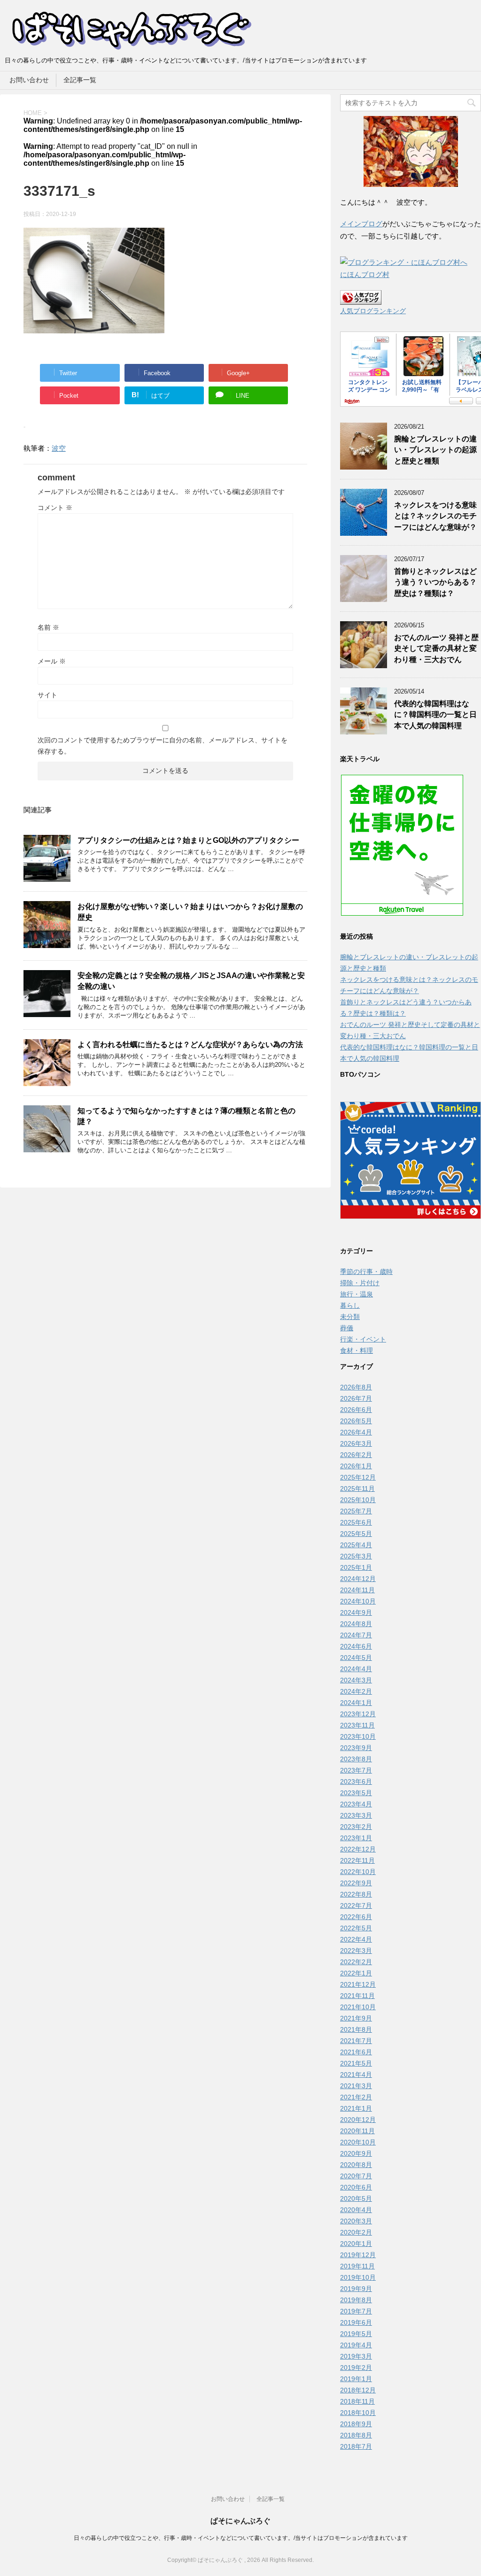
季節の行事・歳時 (366, 1272)
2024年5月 (356, 1658)
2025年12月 (358, 1477)
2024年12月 (358, 1579)
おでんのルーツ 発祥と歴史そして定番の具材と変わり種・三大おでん (436, 648)
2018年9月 (356, 2424)
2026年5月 (356, 1421)
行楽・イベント (363, 1339)
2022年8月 (356, 1894)
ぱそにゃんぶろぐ (240, 2521)
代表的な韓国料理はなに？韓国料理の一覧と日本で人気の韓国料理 (435, 715)
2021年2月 (356, 2097)
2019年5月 (356, 2334)
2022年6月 (356, 1917)
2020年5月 (356, 2198)
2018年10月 (358, 2413)
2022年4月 (356, 1939)
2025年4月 (356, 1545)
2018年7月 (356, 2446)
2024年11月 (357, 1590)
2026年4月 (356, 1432)
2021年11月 (357, 1996)
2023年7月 (356, 1770)
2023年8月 (356, 1759)
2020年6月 (356, 2187)
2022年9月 (356, 1883)
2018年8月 (356, 2435)
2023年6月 (356, 1782)
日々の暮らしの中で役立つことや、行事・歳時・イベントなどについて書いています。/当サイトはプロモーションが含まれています (241, 2538)
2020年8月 (356, 2165)
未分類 (350, 1317)
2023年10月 (358, 1736)
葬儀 (347, 1328)
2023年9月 (356, 1748)
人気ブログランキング (373, 311)
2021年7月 (356, 2041)
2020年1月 (356, 2244)
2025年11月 (357, 1489)
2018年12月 (358, 2390)
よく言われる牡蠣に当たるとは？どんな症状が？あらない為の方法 (190, 1045)
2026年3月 (356, 1443)
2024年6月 (356, 1646)
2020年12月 (358, 2120)
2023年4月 (356, 1804)
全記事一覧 (80, 80)
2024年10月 (358, 1601)
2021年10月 (358, 2007)
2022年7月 (356, 1905)
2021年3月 (356, 2086)
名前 (48, 627)
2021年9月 (356, 2018)
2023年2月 (356, 1827)
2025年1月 (356, 1567)
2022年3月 (356, 1951)
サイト (47, 695)
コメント (55, 508)
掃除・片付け (360, 1283)
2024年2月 (356, 1691)
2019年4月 (356, 2345)
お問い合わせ (29, 80)
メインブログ (361, 224)
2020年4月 (356, 2210)
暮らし (350, 1305)
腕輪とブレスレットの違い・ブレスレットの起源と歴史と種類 (435, 450)
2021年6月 (356, 2052)
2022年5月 (356, 1928)
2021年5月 (356, 2063)
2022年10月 (358, 1872)
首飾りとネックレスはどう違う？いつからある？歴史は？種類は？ (435, 582)
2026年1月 (356, 1466)
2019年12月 (358, 2255)
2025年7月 (356, 1511)
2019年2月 (356, 2368)
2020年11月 (357, 2131)
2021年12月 (358, 1984)
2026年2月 (356, 1455)
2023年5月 (356, 1793)
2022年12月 (358, 1849)
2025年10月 (358, 1500)
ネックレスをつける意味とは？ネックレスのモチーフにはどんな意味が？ (435, 516)
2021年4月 (356, 2075)
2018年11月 (357, 2401)
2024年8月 (356, 1624)
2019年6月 (356, 2322)
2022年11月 (357, 1860)
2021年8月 (356, 2029)
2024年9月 (356, 1612)
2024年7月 (356, 1635)
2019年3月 (356, 2356)
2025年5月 (356, 1534)
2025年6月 (356, 1522)
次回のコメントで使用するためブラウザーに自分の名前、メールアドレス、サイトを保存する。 (163, 746)
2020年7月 (356, 2176)
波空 (59, 448)
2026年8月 (356, 1387)
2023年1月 (356, 1838)
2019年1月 (356, 2379)
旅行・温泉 (357, 1294)
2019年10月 (358, 2277)
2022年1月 (356, 1973)
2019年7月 (356, 2311)
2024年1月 (356, 1703)
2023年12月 (358, 1714)
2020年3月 (356, 2221)
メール (52, 661)
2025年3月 (356, 1556)
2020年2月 (356, 2232)
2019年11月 (357, 2266)
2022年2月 (356, 1962)
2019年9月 (356, 2289)
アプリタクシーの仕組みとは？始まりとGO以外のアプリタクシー (188, 840)
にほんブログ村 (365, 274)
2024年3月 (356, 1680)
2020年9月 (356, 2153)
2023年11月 (357, 1725)
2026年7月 (356, 1398)
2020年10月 (358, 2142)
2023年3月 (356, 1815)
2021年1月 (356, 2108)
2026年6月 (356, 1410)
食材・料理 (357, 1350)
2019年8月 (356, 2300)
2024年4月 (356, 1669)
